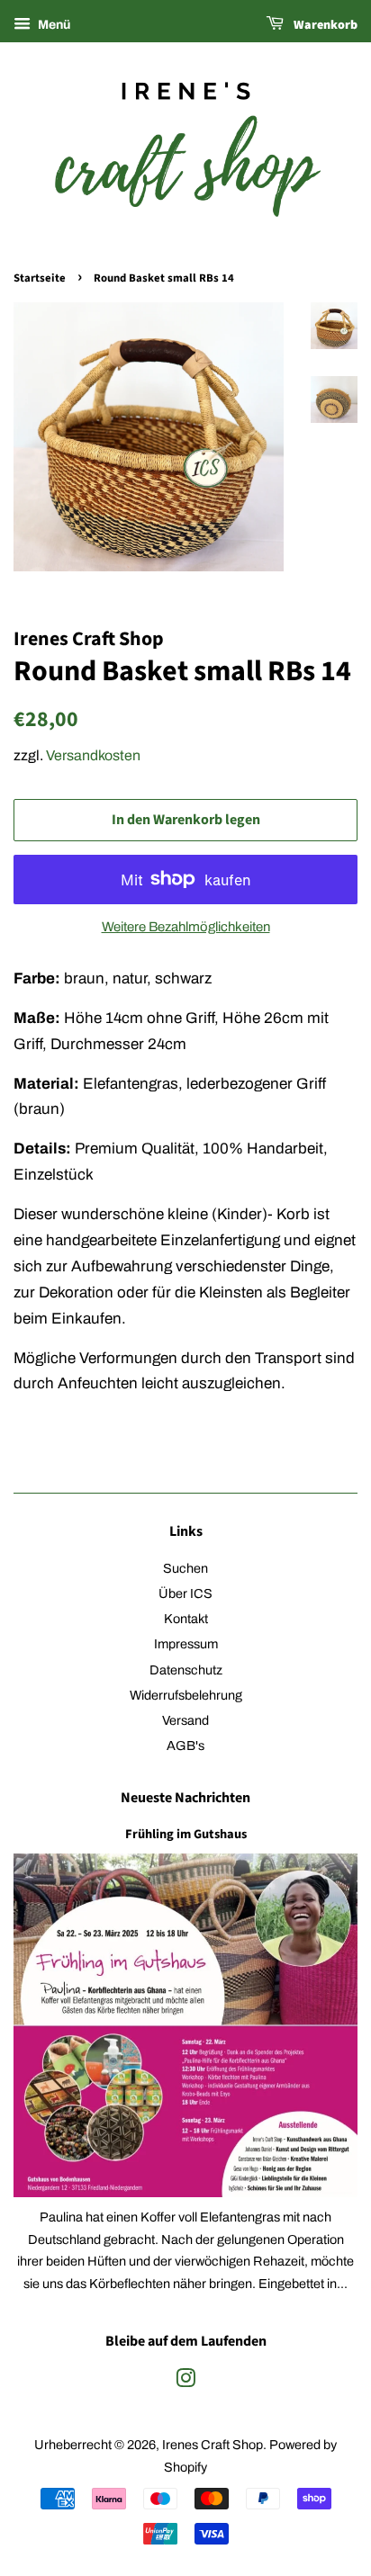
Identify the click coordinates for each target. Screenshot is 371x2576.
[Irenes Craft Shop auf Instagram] (185, 2382)
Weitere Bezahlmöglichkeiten (186, 927)
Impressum (186, 1644)
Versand (185, 1720)
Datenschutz (186, 1670)
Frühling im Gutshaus (186, 1834)
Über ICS (185, 1593)
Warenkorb (324, 25)
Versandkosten (93, 755)
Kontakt (186, 1619)
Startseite (40, 278)
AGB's (185, 1746)
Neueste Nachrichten (185, 1798)
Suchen (185, 1568)
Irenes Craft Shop (213, 2445)
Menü (53, 25)
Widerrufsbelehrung (186, 1695)
